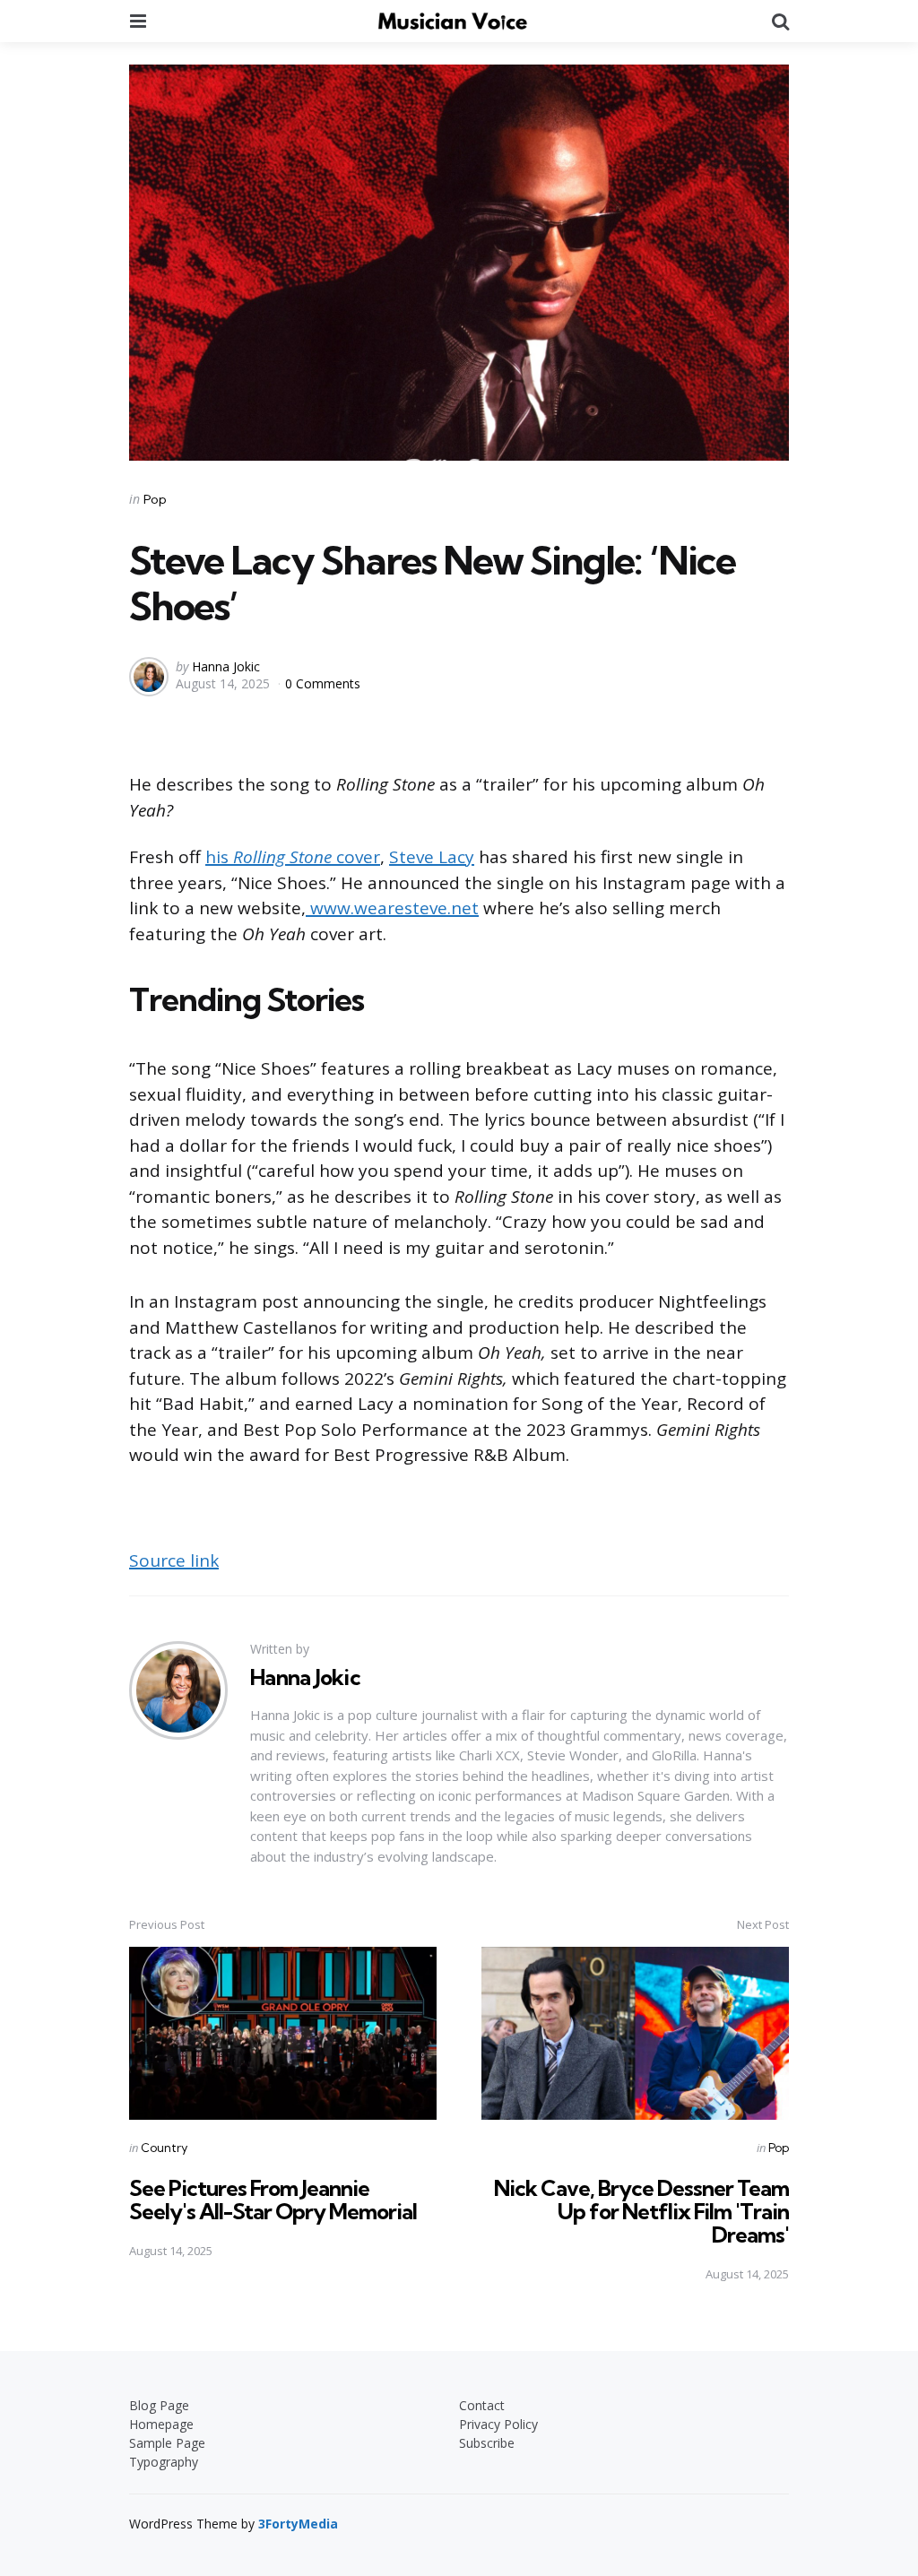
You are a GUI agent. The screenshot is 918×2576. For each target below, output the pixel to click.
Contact (482, 2405)
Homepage (161, 2424)
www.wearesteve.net (392, 908)
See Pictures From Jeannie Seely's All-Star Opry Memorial (273, 2200)
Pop (155, 499)
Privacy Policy (498, 2424)
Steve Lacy (432, 857)
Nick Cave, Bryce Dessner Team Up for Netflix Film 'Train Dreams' (641, 2212)
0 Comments (323, 683)
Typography (164, 2462)
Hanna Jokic (226, 666)
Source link (174, 1560)
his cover (293, 857)
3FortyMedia (298, 2524)
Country (164, 2148)
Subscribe (487, 2443)
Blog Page (159, 2405)
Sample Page (167, 2443)
